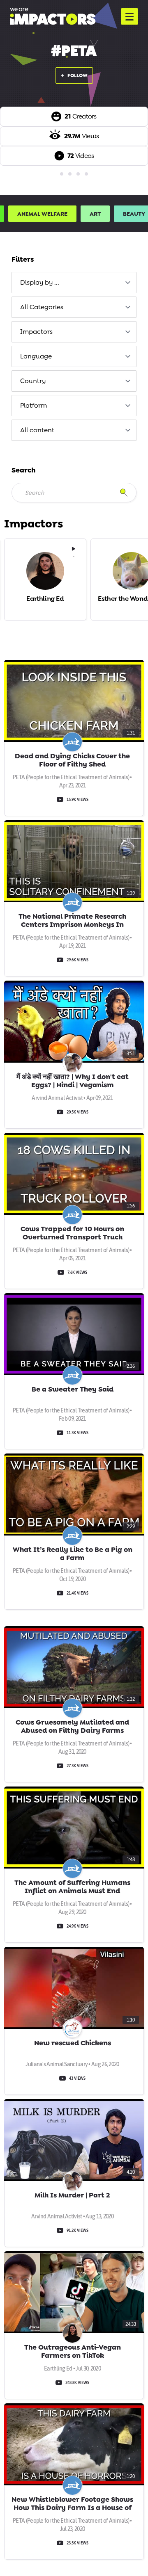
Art (95, 214)
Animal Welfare (42, 214)
